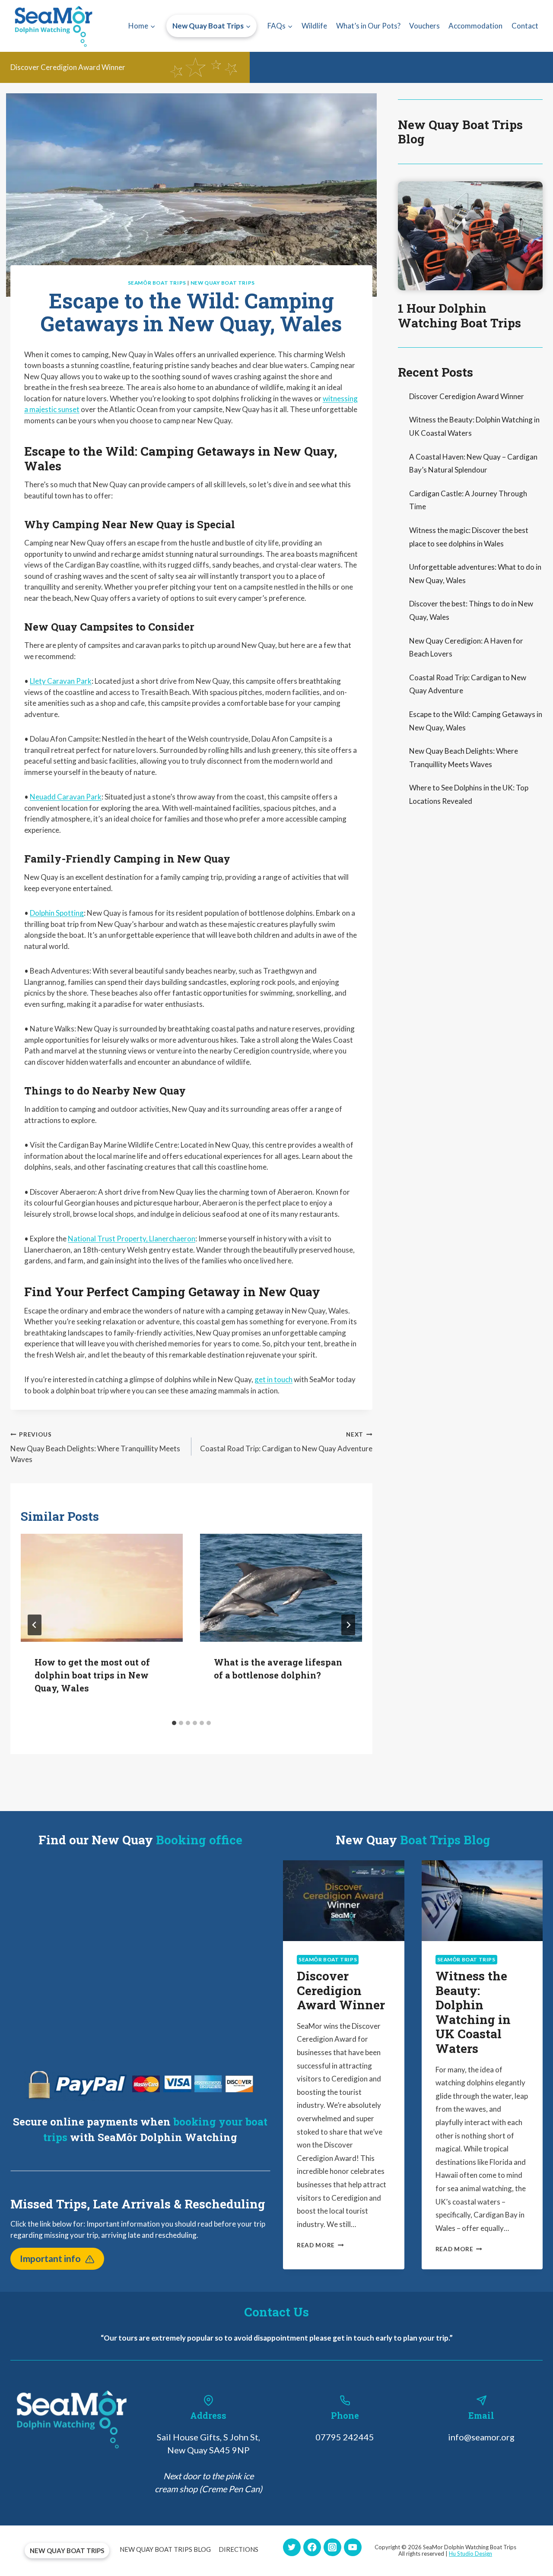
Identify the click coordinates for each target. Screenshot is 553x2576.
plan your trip (425, 2338)
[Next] (348, 1625)
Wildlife (314, 26)
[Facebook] (312, 2547)
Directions (238, 2549)
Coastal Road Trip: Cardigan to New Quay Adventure (286, 1442)
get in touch (273, 1379)
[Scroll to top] (532, 2560)
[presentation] (102, 1588)
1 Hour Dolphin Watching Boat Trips (459, 316)
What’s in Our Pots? (368, 26)
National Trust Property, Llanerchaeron (132, 1239)
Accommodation (475, 26)
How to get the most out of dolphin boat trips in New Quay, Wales (92, 1675)
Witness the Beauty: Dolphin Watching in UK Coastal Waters (473, 2012)
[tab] (174, 1723)
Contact (525, 26)
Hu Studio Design (470, 2554)
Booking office (199, 1840)
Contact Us (276, 2312)
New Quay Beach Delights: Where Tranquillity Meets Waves (95, 1448)
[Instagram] (332, 2547)
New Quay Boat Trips (223, 283)
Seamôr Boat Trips (157, 283)
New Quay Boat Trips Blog (460, 132)
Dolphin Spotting (57, 913)
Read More (320, 2245)
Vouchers (424, 26)
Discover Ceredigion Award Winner (68, 67)
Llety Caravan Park (61, 681)
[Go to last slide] (35, 1625)
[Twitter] (292, 2547)
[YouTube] (353, 2547)
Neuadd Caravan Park (66, 797)
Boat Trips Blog (445, 1840)
